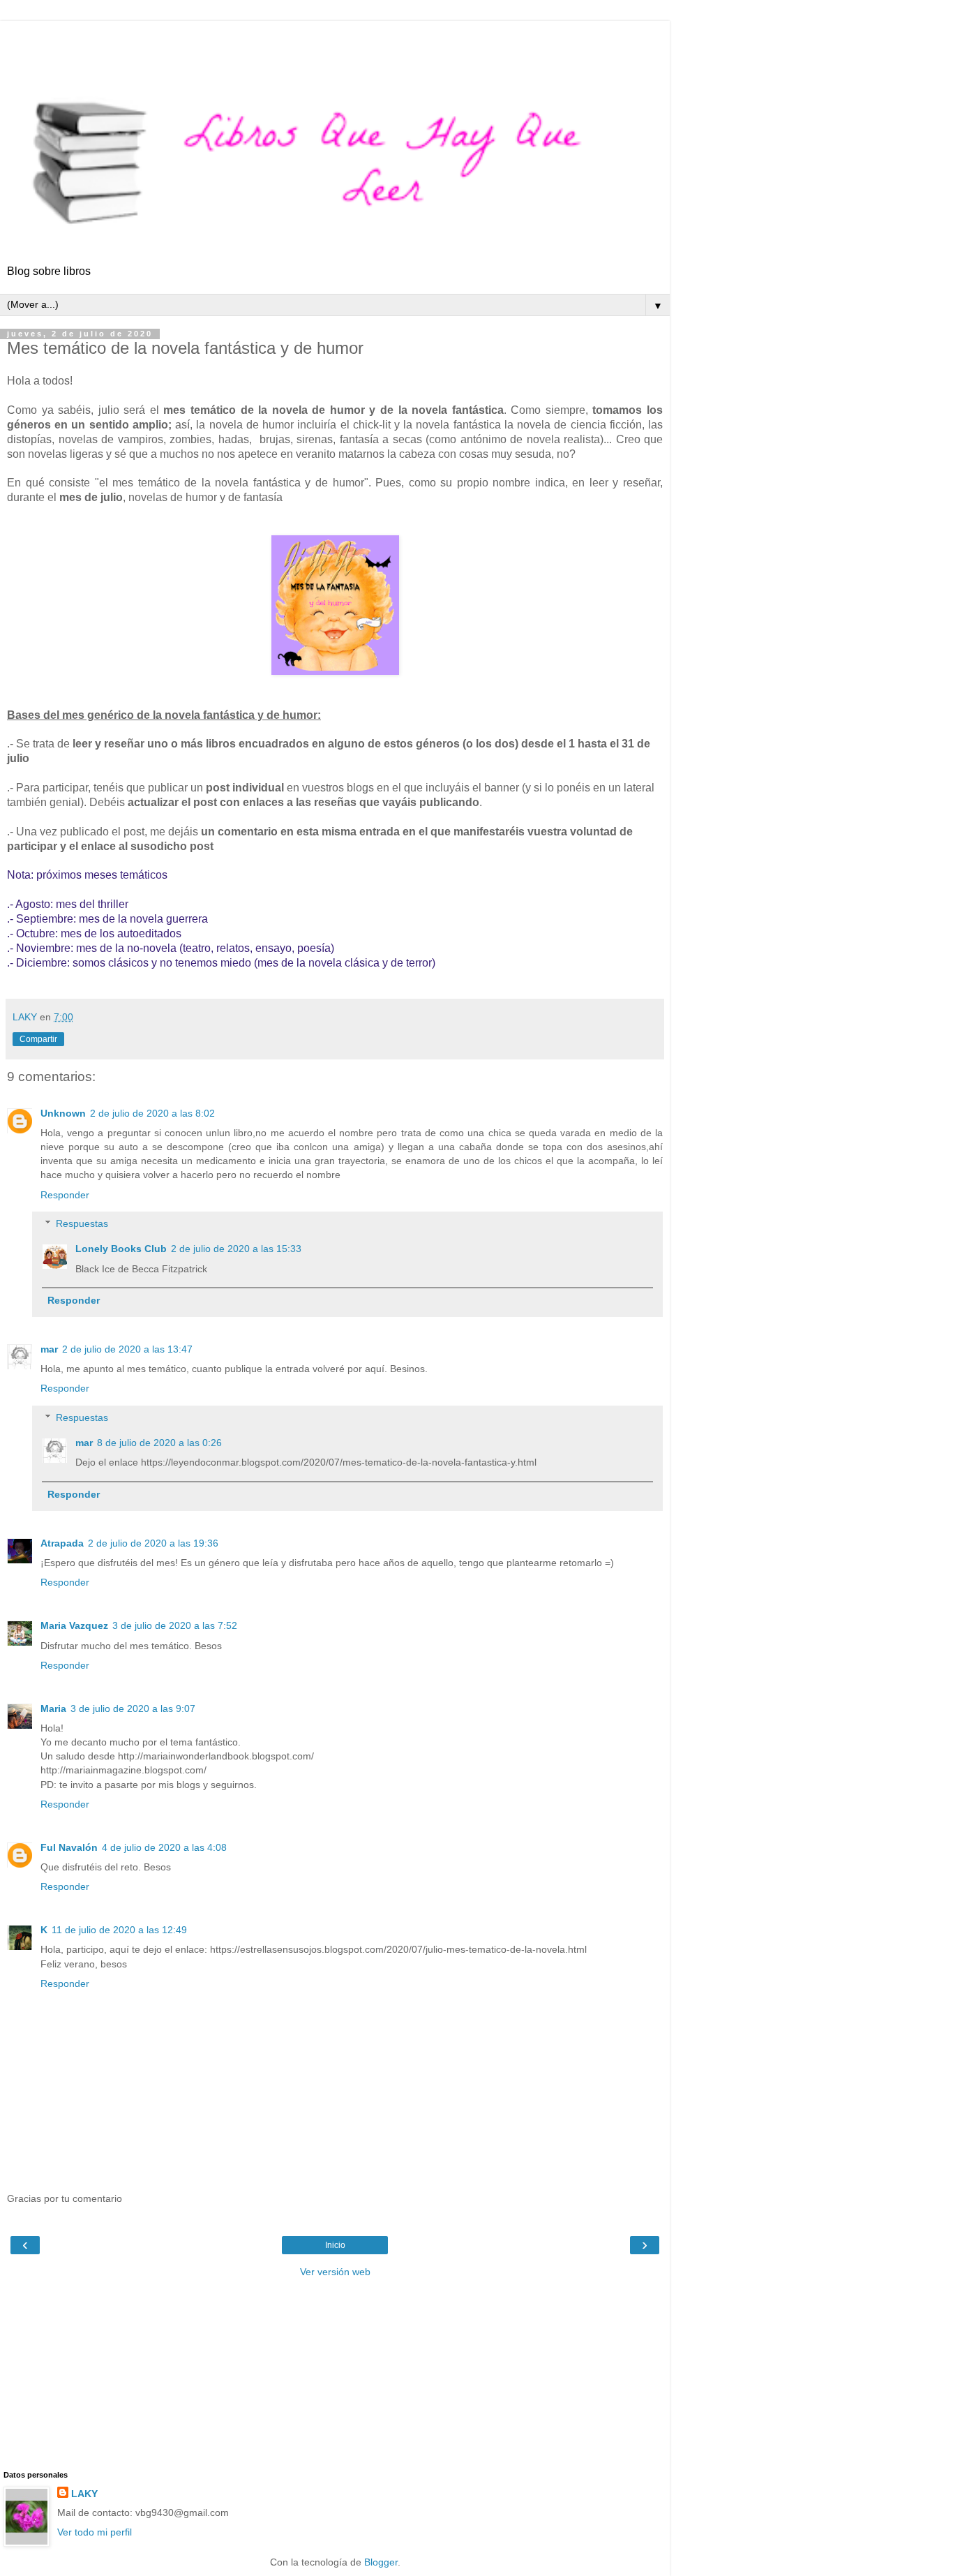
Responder (65, 1195)
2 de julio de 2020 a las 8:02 (152, 1113)
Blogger (381, 2562)
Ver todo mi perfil (95, 2532)
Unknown (63, 1113)
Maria (53, 1708)
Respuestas (82, 1223)
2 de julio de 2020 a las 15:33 (236, 1249)
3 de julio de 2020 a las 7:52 (175, 1625)
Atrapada (62, 1543)
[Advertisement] (335, 38)
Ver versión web (335, 2272)
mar (49, 1349)
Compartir (38, 1039)
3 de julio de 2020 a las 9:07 (133, 1708)
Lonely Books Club (121, 1249)
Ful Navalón (69, 1847)
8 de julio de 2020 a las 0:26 (159, 1443)
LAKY (84, 2494)
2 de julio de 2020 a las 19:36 (153, 1543)
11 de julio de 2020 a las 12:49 (119, 1930)
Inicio (335, 2245)
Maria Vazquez (74, 1625)
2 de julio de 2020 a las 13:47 (127, 1349)
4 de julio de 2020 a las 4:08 (164, 1847)
